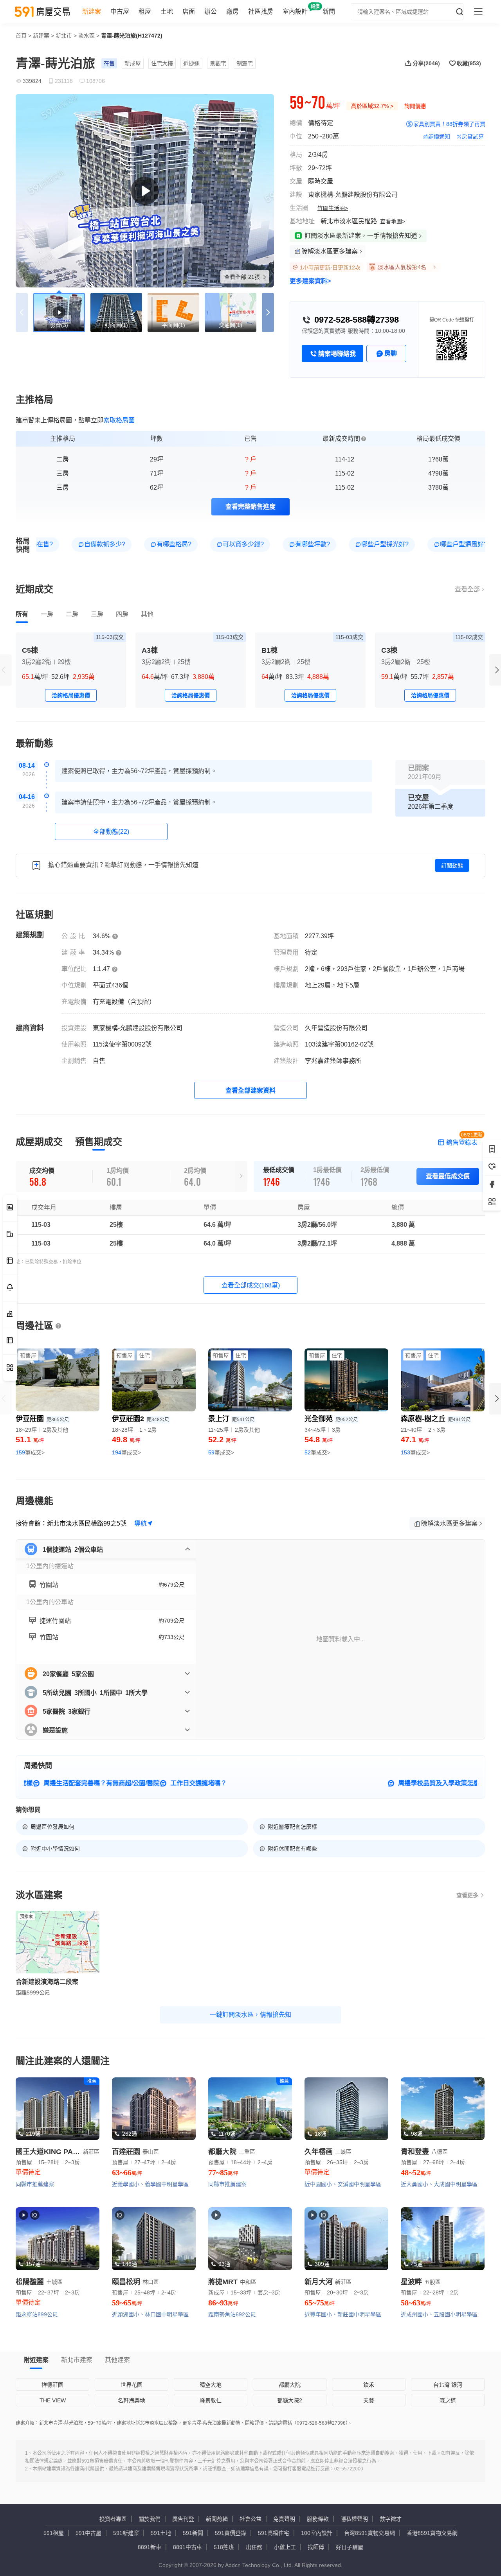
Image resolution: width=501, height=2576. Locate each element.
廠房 (232, 12)
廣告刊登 (183, 2519)
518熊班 (224, 2547)
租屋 (145, 12)
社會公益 (250, 2519)
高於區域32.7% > (372, 106)
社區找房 (261, 12)
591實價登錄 (231, 2533)
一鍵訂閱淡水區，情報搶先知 (250, 2015)
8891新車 (150, 2547)
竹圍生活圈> (333, 208)
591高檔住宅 (274, 2533)
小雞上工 (285, 2547)
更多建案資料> (310, 281)
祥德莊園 (52, 2385)
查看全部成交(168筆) (251, 1285)
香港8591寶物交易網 (432, 2533)
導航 (141, 1523)
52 (317, 1452)
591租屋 (54, 2533)
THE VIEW (53, 2400)
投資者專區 (113, 2519)
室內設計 (295, 12)
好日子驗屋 (350, 2547)
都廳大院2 (290, 2400)
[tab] (22, 614)
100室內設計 (317, 2533)
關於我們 (150, 2519)
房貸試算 (473, 136)
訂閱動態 (452, 865)
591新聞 (193, 2533)
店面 (189, 12)
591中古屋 (88, 2533)
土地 (167, 12)
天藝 (369, 2400)
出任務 (254, 2547)
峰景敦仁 (211, 2400)
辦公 (211, 12)
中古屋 (120, 12)
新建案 (92, 12)
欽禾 (369, 2385)
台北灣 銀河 (448, 2385)
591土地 (161, 2533)
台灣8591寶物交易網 (369, 2533)
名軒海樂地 (132, 2400)
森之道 (448, 2400)
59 (221, 1452)
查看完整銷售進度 (250, 507)
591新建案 (126, 2533)
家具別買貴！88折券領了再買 (449, 124)
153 (415, 1452)
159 (30, 1452)
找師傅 (316, 2547)
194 (126, 1452)
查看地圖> (393, 221)
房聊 (391, 353)
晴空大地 (211, 2385)
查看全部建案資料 (250, 1091)
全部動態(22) (111, 832)
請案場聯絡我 (337, 354)
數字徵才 (391, 2519)
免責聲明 (284, 2519)
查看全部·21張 (243, 277)
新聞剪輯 (217, 2519)
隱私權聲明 (354, 2519)
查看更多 (467, 1895)
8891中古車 (187, 2547)
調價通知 (439, 136)
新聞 (329, 12)
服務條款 (318, 2519)
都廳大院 (290, 2385)
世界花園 (132, 2385)
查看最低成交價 (448, 1176)
